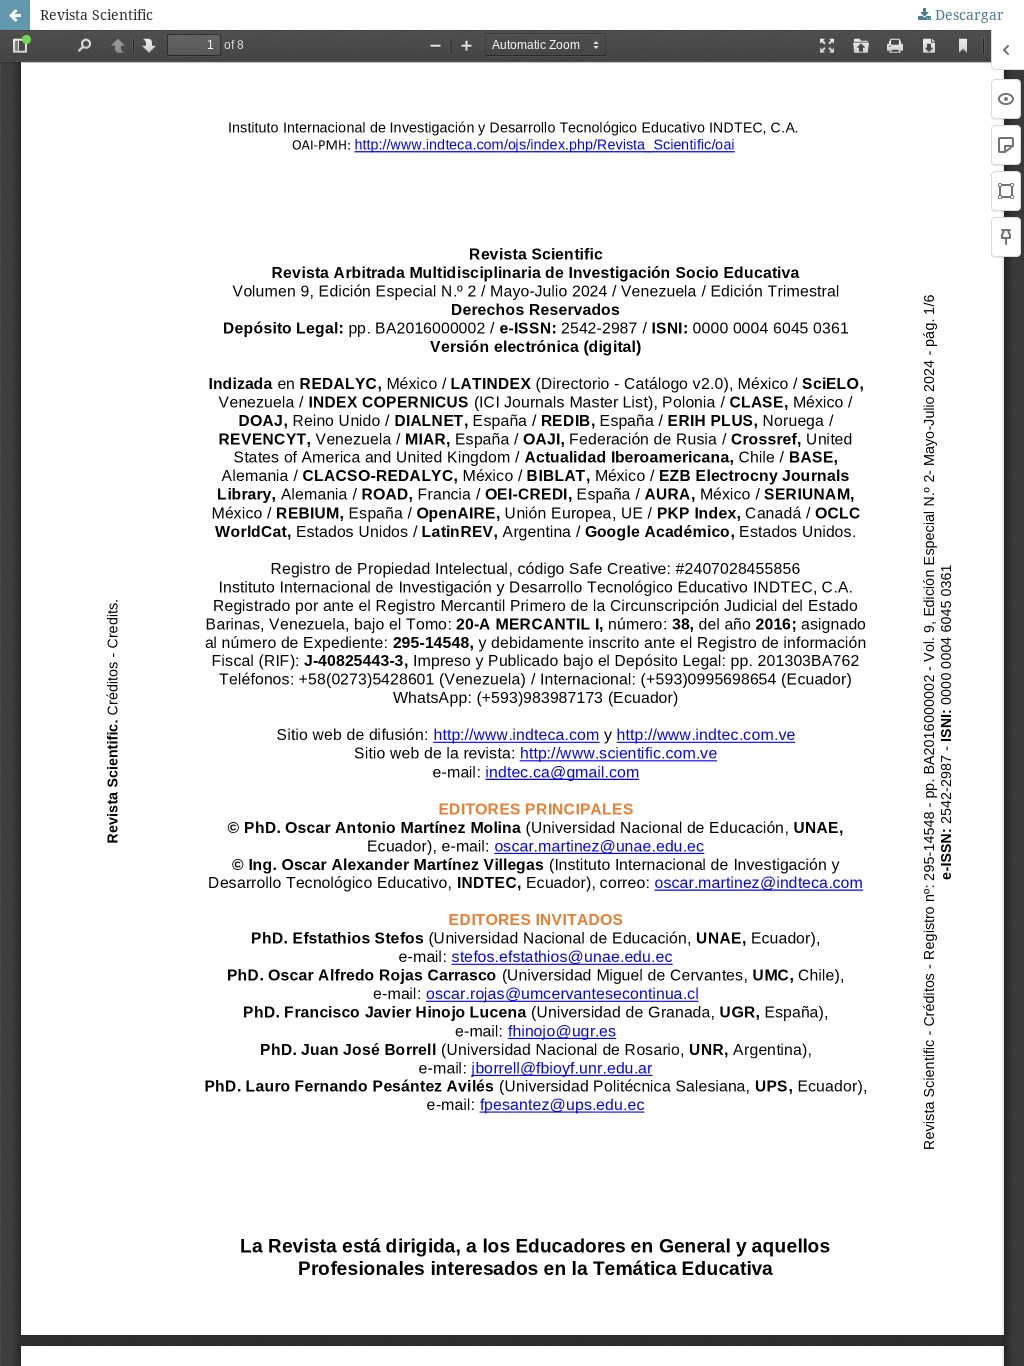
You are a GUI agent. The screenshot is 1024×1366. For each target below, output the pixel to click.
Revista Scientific (96, 14)
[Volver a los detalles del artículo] (15, 15)
